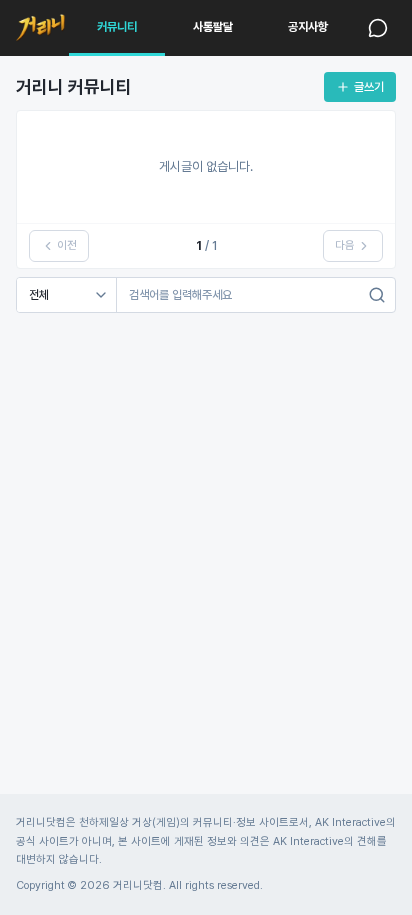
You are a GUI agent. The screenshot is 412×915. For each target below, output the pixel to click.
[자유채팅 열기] (378, 28)
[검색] (377, 295)
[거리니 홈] (40, 28)
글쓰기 (369, 87)
